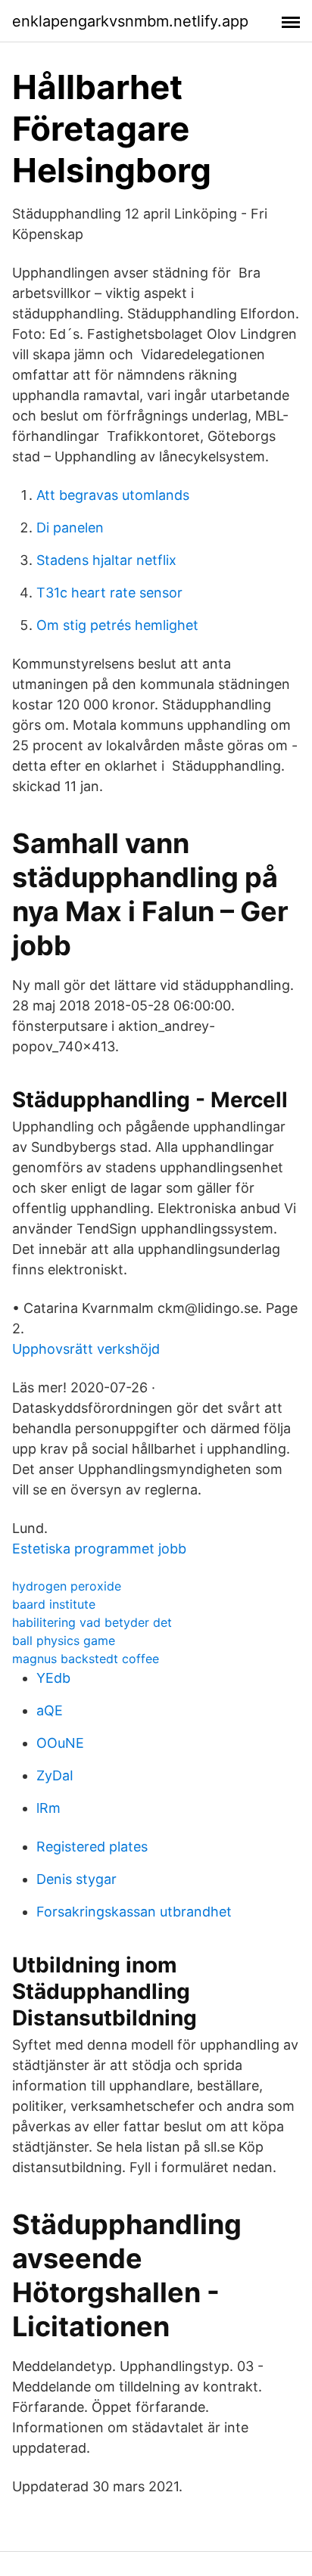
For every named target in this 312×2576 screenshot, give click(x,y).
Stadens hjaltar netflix (106, 560)
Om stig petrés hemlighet (117, 625)
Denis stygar (76, 1879)
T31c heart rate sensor (109, 593)
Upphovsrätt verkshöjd (86, 1349)
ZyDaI (55, 1775)
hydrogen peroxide (67, 1586)
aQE (50, 1710)
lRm (48, 1808)
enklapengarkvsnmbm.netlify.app (130, 21)
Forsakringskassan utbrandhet (134, 1912)
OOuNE (60, 1743)
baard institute (54, 1604)
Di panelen (70, 528)
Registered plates (92, 1847)
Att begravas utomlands (113, 495)
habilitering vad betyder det (92, 1622)
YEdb (53, 1678)
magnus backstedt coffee (86, 1659)
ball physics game (64, 1640)
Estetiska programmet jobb (99, 1549)
